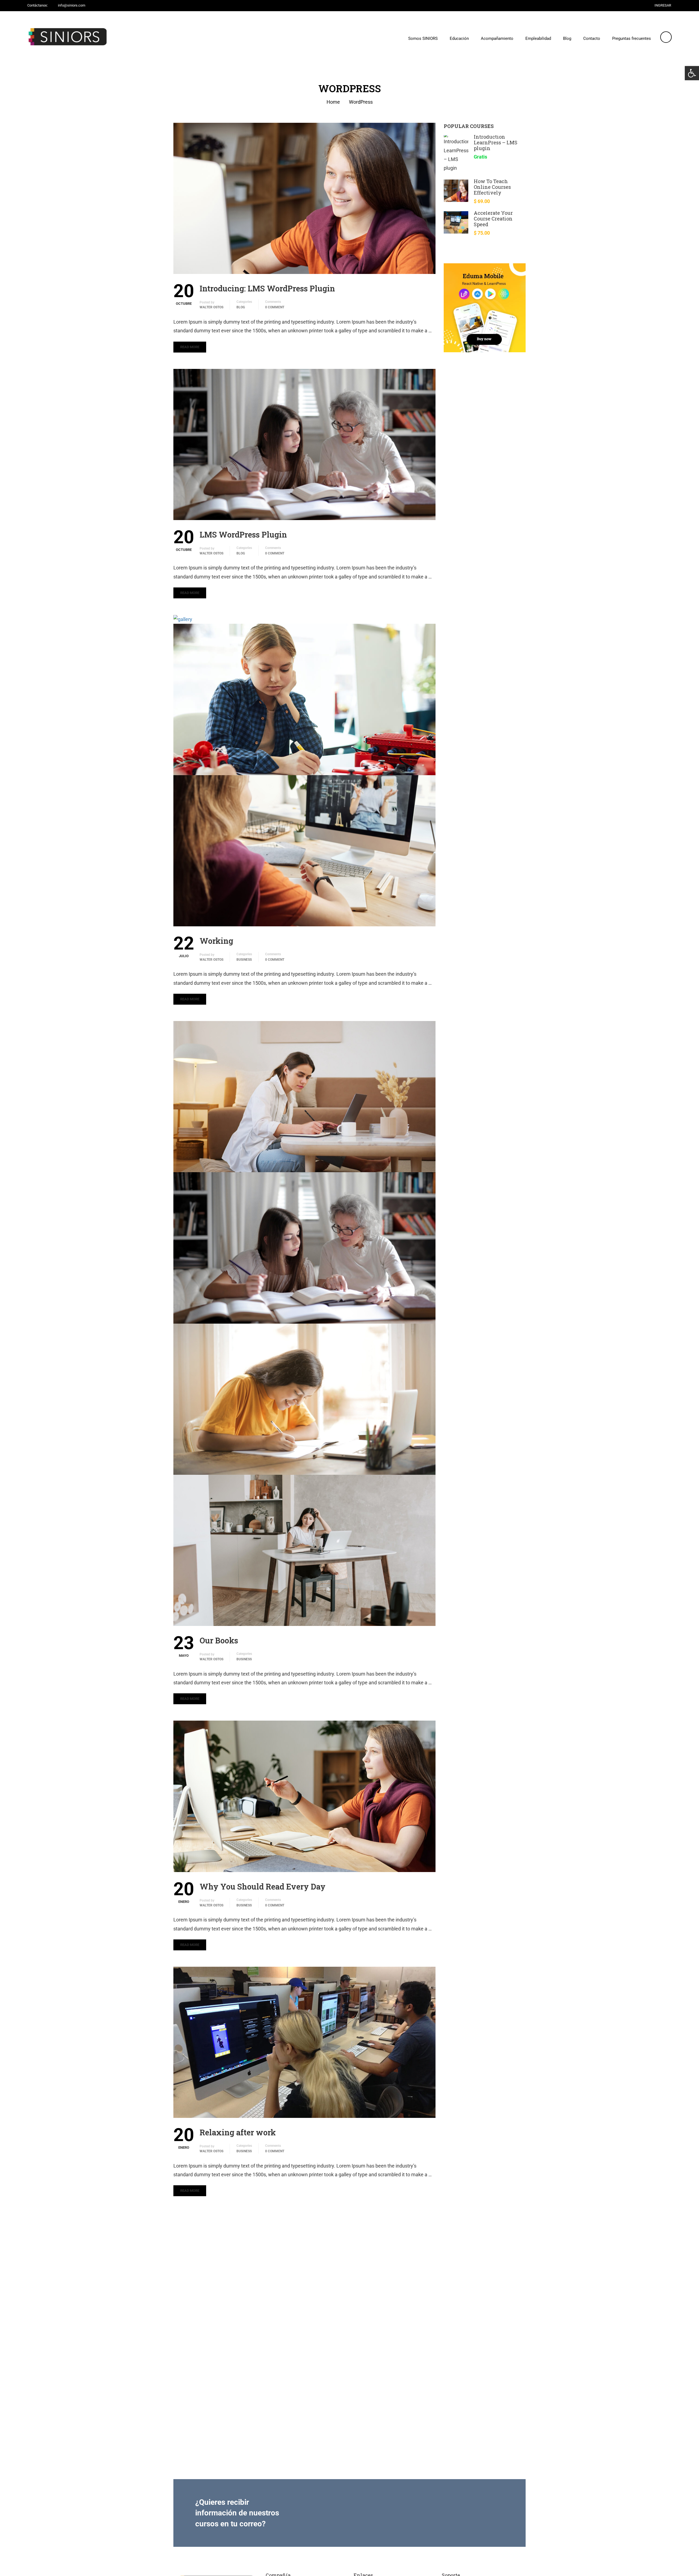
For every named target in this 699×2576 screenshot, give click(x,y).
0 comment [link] (275, 307)
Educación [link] (459, 38)
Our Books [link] (219, 1640)
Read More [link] (190, 347)
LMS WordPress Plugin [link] (243, 535)
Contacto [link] (592, 38)
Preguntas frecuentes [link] (632, 38)
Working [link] (216, 941)
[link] (692, 73)
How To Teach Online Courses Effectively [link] (492, 187)
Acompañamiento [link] (497, 38)
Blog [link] (567, 38)
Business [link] (244, 960)
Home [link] (333, 102)
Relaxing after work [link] (238, 2132)
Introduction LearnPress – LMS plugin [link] (496, 142)
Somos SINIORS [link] (423, 38)
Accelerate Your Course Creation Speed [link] (493, 219)
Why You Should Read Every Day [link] (263, 1887)
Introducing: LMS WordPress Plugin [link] (267, 288)
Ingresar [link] (663, 5)
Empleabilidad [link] (538, 38)
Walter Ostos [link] (211, 307)
